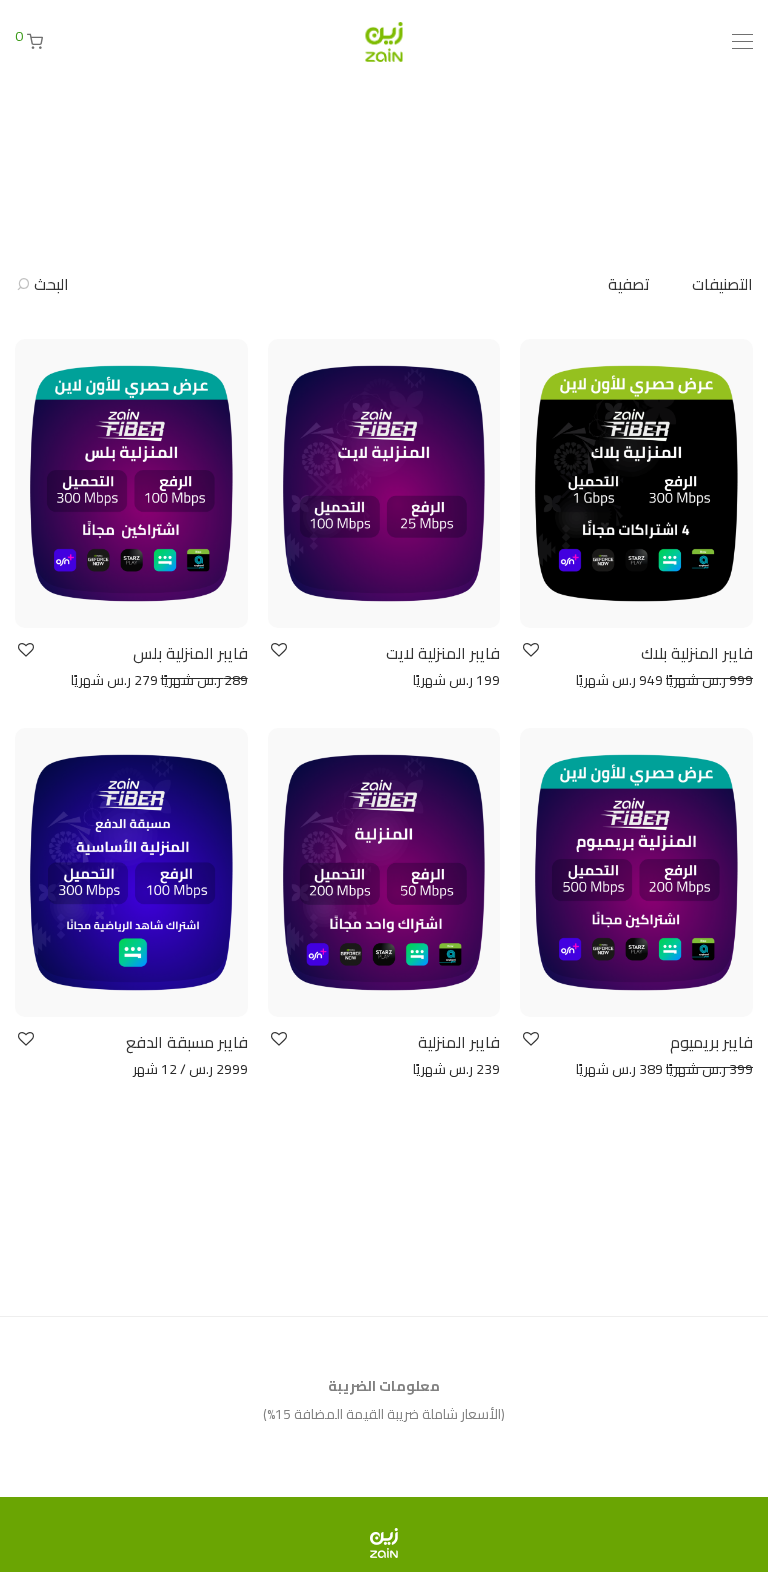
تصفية (629, 284)
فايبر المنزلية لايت (443, 653)
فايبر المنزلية (459, 1042)
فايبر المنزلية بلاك (697, 653)
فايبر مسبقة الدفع (187, 1042)
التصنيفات (722, 284)
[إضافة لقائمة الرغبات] (529, 650)
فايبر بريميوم (711, 1042)
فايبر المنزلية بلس (190, 653)
